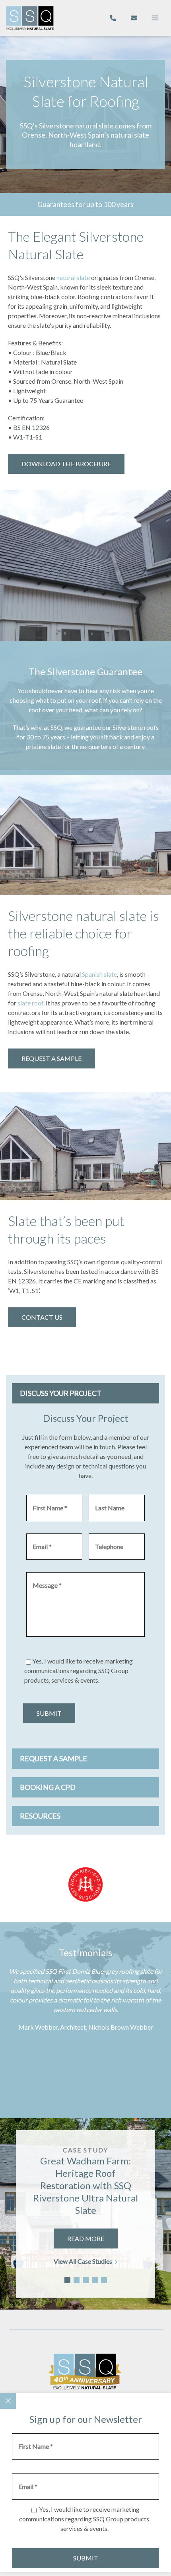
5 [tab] (104, 2280)
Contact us (42, 1317)
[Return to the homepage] (30, 18)
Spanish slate (99, 974)
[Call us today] (113, 18)
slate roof (30, 1003)
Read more (86, 2238)
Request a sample (51, 1058)
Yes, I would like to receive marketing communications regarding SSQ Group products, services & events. (79, 1670)
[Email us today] (134, 18)
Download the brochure (66, 464)
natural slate (73, 277)
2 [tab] (77, 2280)
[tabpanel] (85, 2214)
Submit (49, 1713)
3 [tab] (86, 2280)
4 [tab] (95, 2280)
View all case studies (83, 2261)
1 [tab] (67, 2280)
